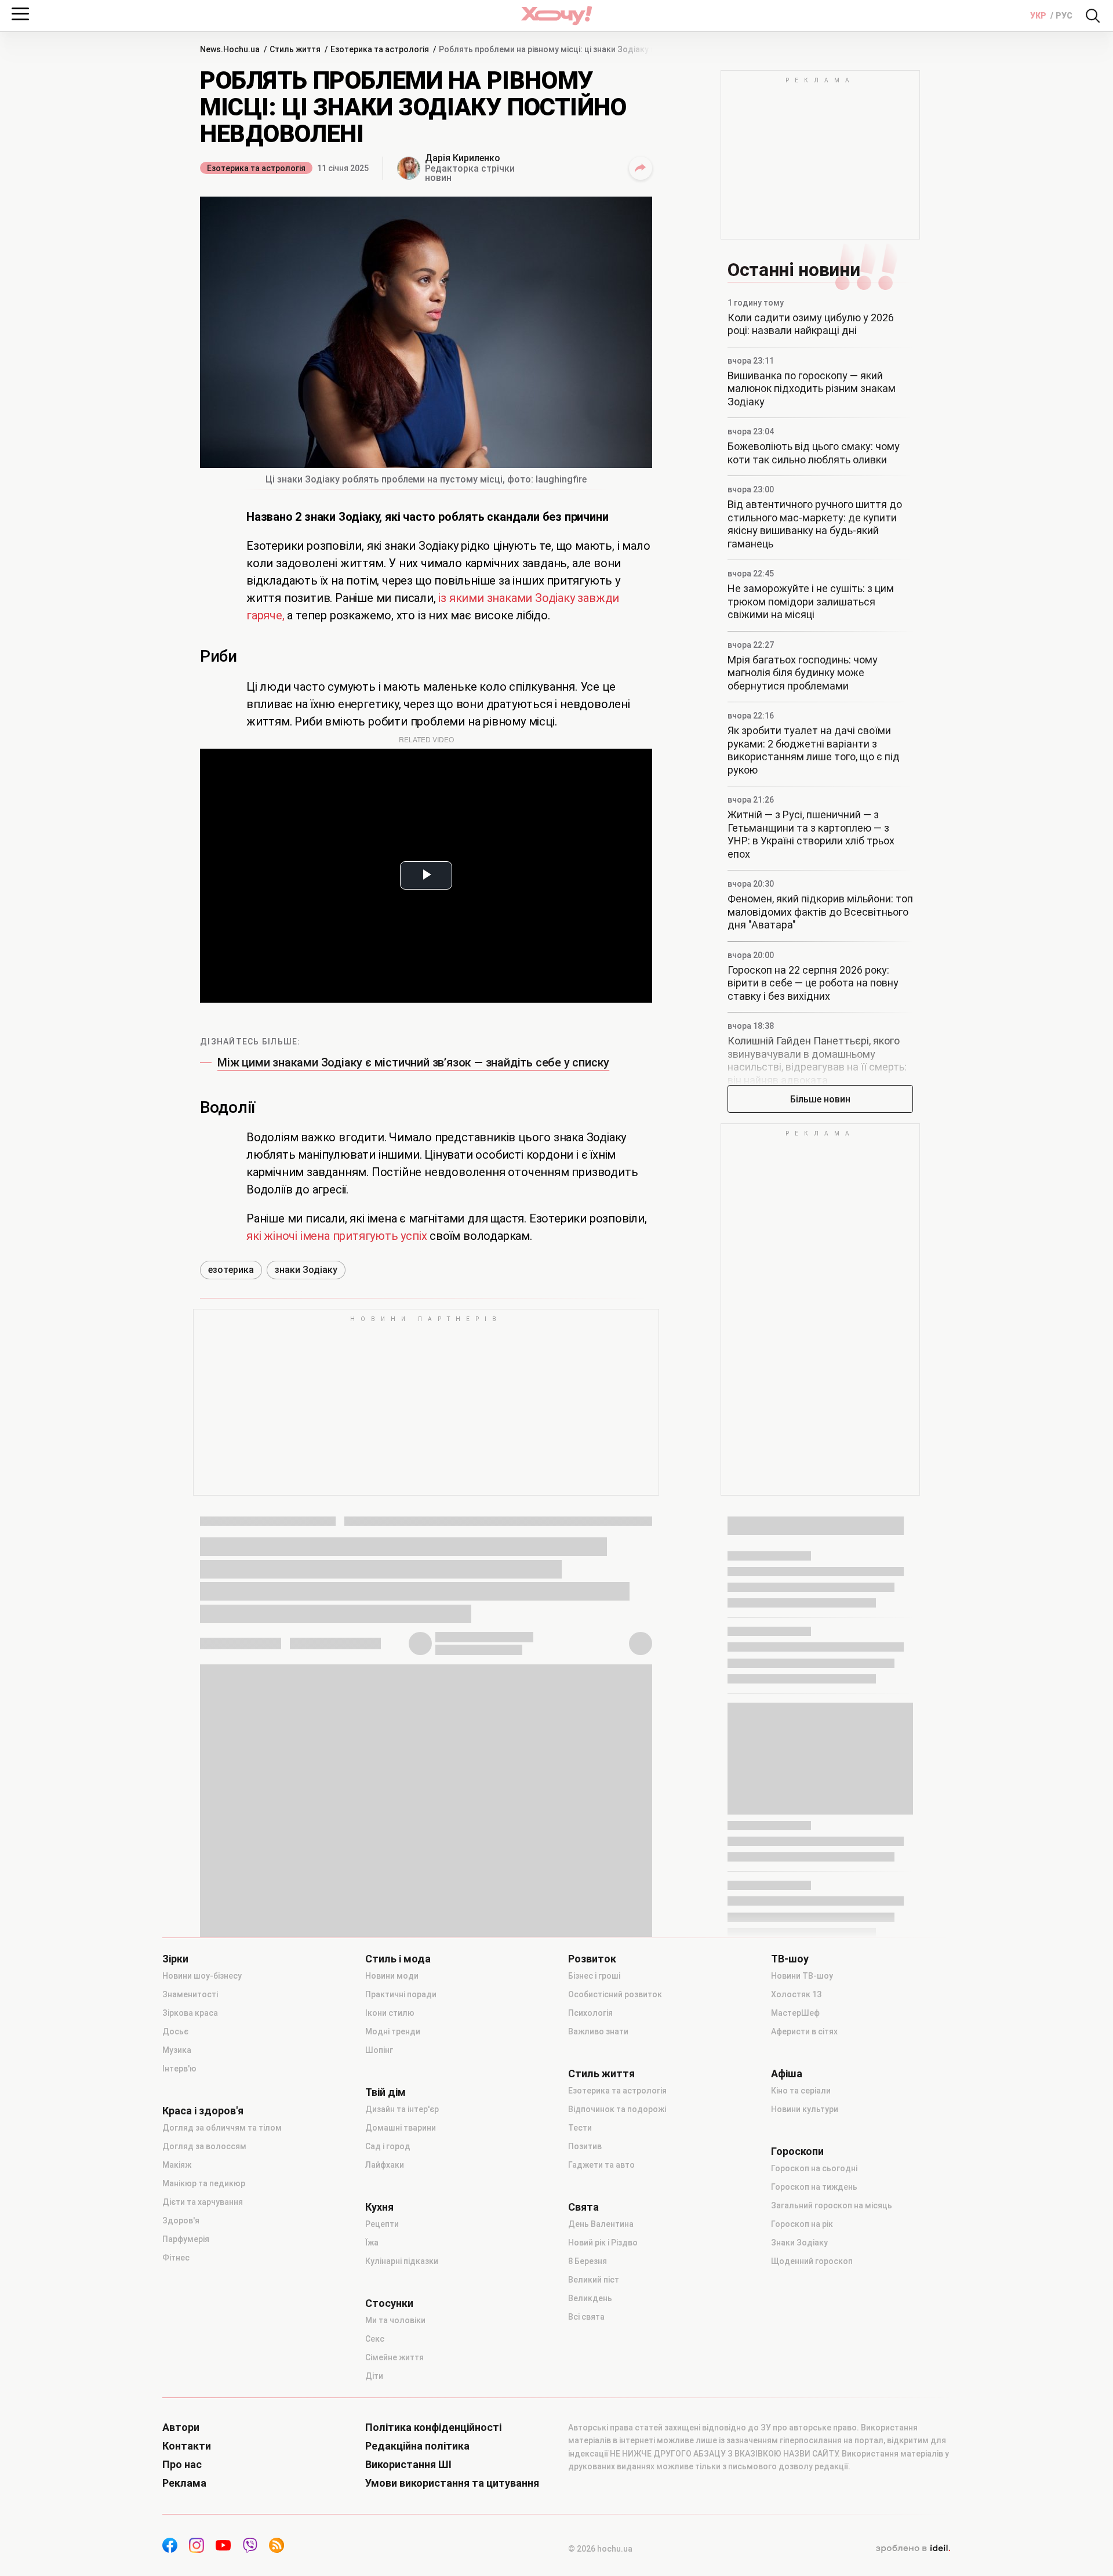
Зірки (175, 1959)
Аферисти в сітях (804, 2031)
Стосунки (389, 2303)
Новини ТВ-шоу (802, 1976)
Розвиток (592, 1959)
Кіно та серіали (801, 2091)
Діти (374, 2376)
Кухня (379, 2207)
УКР (1039, 16)
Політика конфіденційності (433, 2428)
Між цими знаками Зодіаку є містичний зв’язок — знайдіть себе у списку (413, 1062)
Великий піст (594, 2280)
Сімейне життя (394, 2357)
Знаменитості (190, 1994)
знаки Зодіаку (306, 1270)
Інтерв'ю (179, 2069)
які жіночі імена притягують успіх (338, 1236)
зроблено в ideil (913, 2549)
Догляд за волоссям (204, 2146)
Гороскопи (797, 2151)
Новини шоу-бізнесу (202, 1976)
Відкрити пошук (1093, 16)
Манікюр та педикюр (204, 2183)
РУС (1064, 16)
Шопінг (379, 2050)
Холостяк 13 (796, 1994)
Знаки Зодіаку (799, 2243)
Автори (181, 2428)
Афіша (787, 2074)
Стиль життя (601, 2074)
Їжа (372, 2243)
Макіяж (177, 2165)
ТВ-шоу (790, 1959)
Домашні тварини (401, 2128)
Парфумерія (186, 2239)
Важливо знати (598, 2031)
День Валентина (601, 2224)
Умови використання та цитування (452, 2483)
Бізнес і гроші (594, 1976)
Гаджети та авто (601, 2165)
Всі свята (586, 2317)
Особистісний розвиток (615, 1994)
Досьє (175, 2031)
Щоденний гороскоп (812, 2261)
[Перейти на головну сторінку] (556, 15)
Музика (177, 2050)
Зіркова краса (190, 2013)
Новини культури (805, 2109)
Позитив (585, 2146)
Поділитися (641, 168)
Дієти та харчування (203, 2202)
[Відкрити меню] (20, 14)
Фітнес (176, 2258)
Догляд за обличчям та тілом (222, 2128)
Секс (375, 2339)
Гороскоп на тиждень (814, 2187)
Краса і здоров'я (203, 2111)
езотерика (231, 1270)
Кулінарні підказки (402, 2261)
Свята (583, 2207)
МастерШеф (795, 2013)
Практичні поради (401, 1994)
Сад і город (388, 2146)
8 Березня (588, 2261)
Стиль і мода (398, 1959)
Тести (580, 2128)
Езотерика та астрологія (256, 168)
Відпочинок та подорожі (617, 2109)
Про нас (182, 2465)
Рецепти (382, 2224)
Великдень (590, 2298)
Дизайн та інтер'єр (402, 2109)
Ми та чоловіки (395, 2320)
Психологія (590, 2013)
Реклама (184, 2483)
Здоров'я (181, 2221)
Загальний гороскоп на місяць (832, 2205)
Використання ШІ (408, 2465)
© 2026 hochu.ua (600, 2549)
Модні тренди (393, 2031)
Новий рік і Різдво (603, 2243)
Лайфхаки (385, 2165)
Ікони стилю (390, 2013)
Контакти (187, 2446)
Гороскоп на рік (802, 2224)
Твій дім (385, 2092)
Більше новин (820, 1099)
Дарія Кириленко (463, 158)
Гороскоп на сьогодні (814, 2168)
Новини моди (392, 1976)
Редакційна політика (417, 2446)
